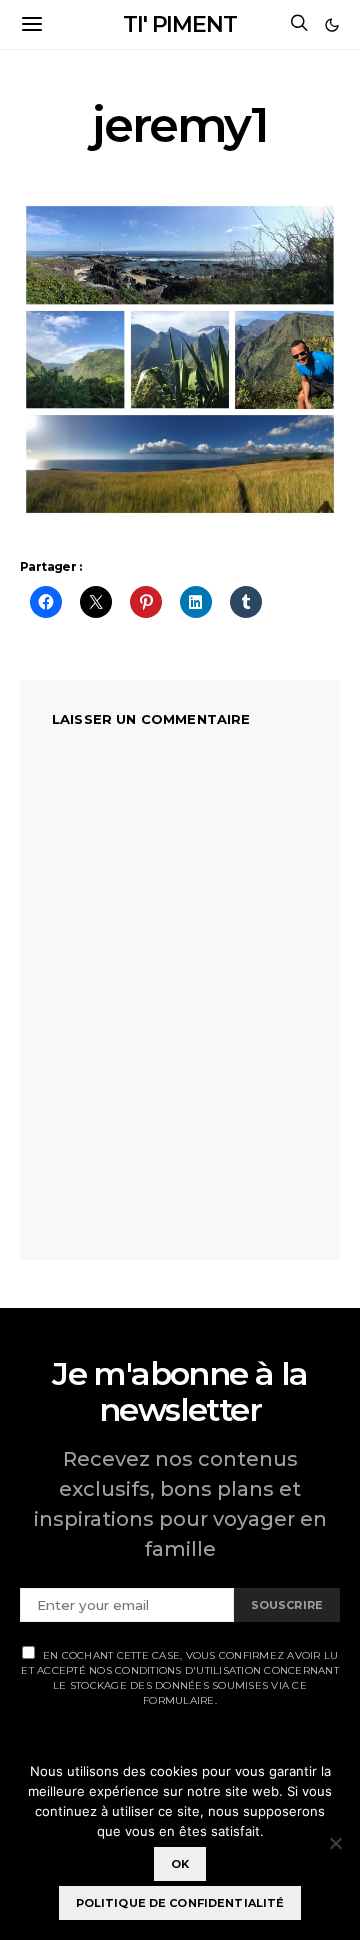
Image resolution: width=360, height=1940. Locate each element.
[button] (332, 25)
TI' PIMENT (180, 24)
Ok (180, 1864)
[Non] (335, 1843)
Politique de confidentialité (180, 1903)
